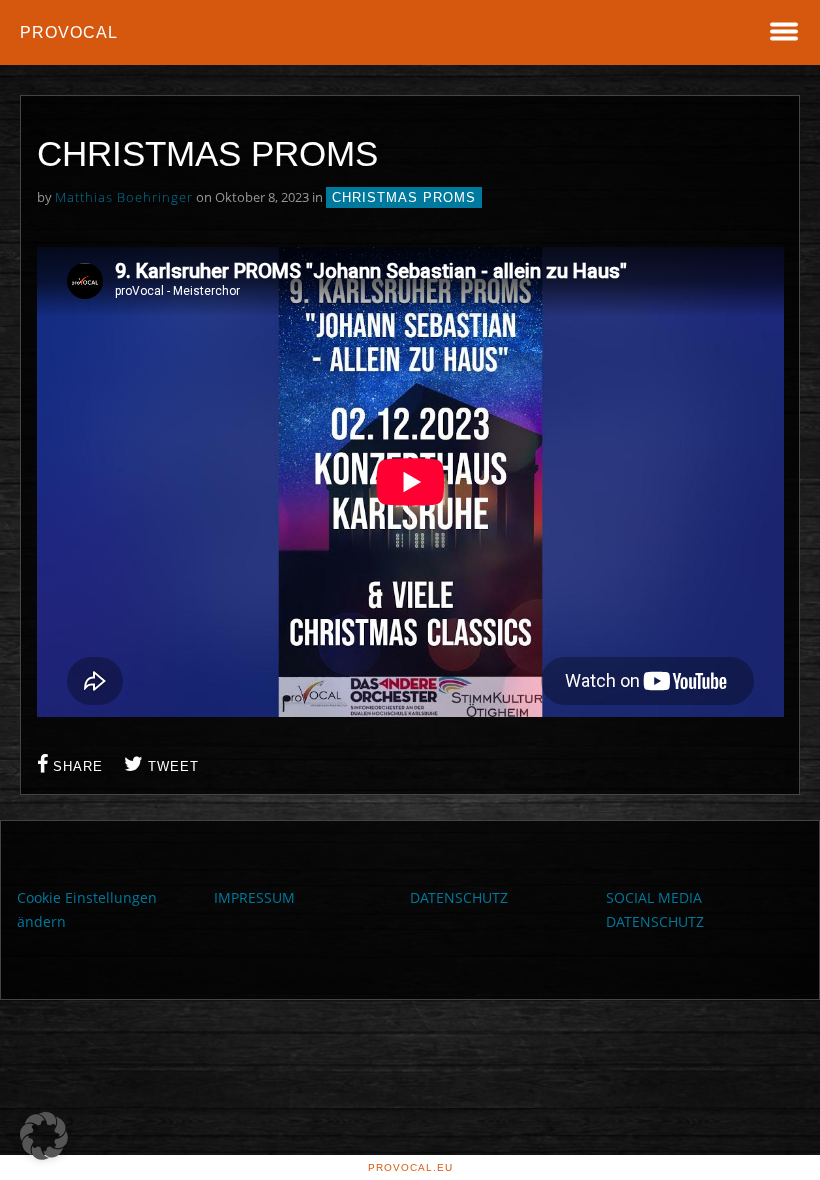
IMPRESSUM (254, 897)
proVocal (69, 32)
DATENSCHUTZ (459, 897)
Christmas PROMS (404, 197)
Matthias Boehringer (124, 197)
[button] (44, 1136)
